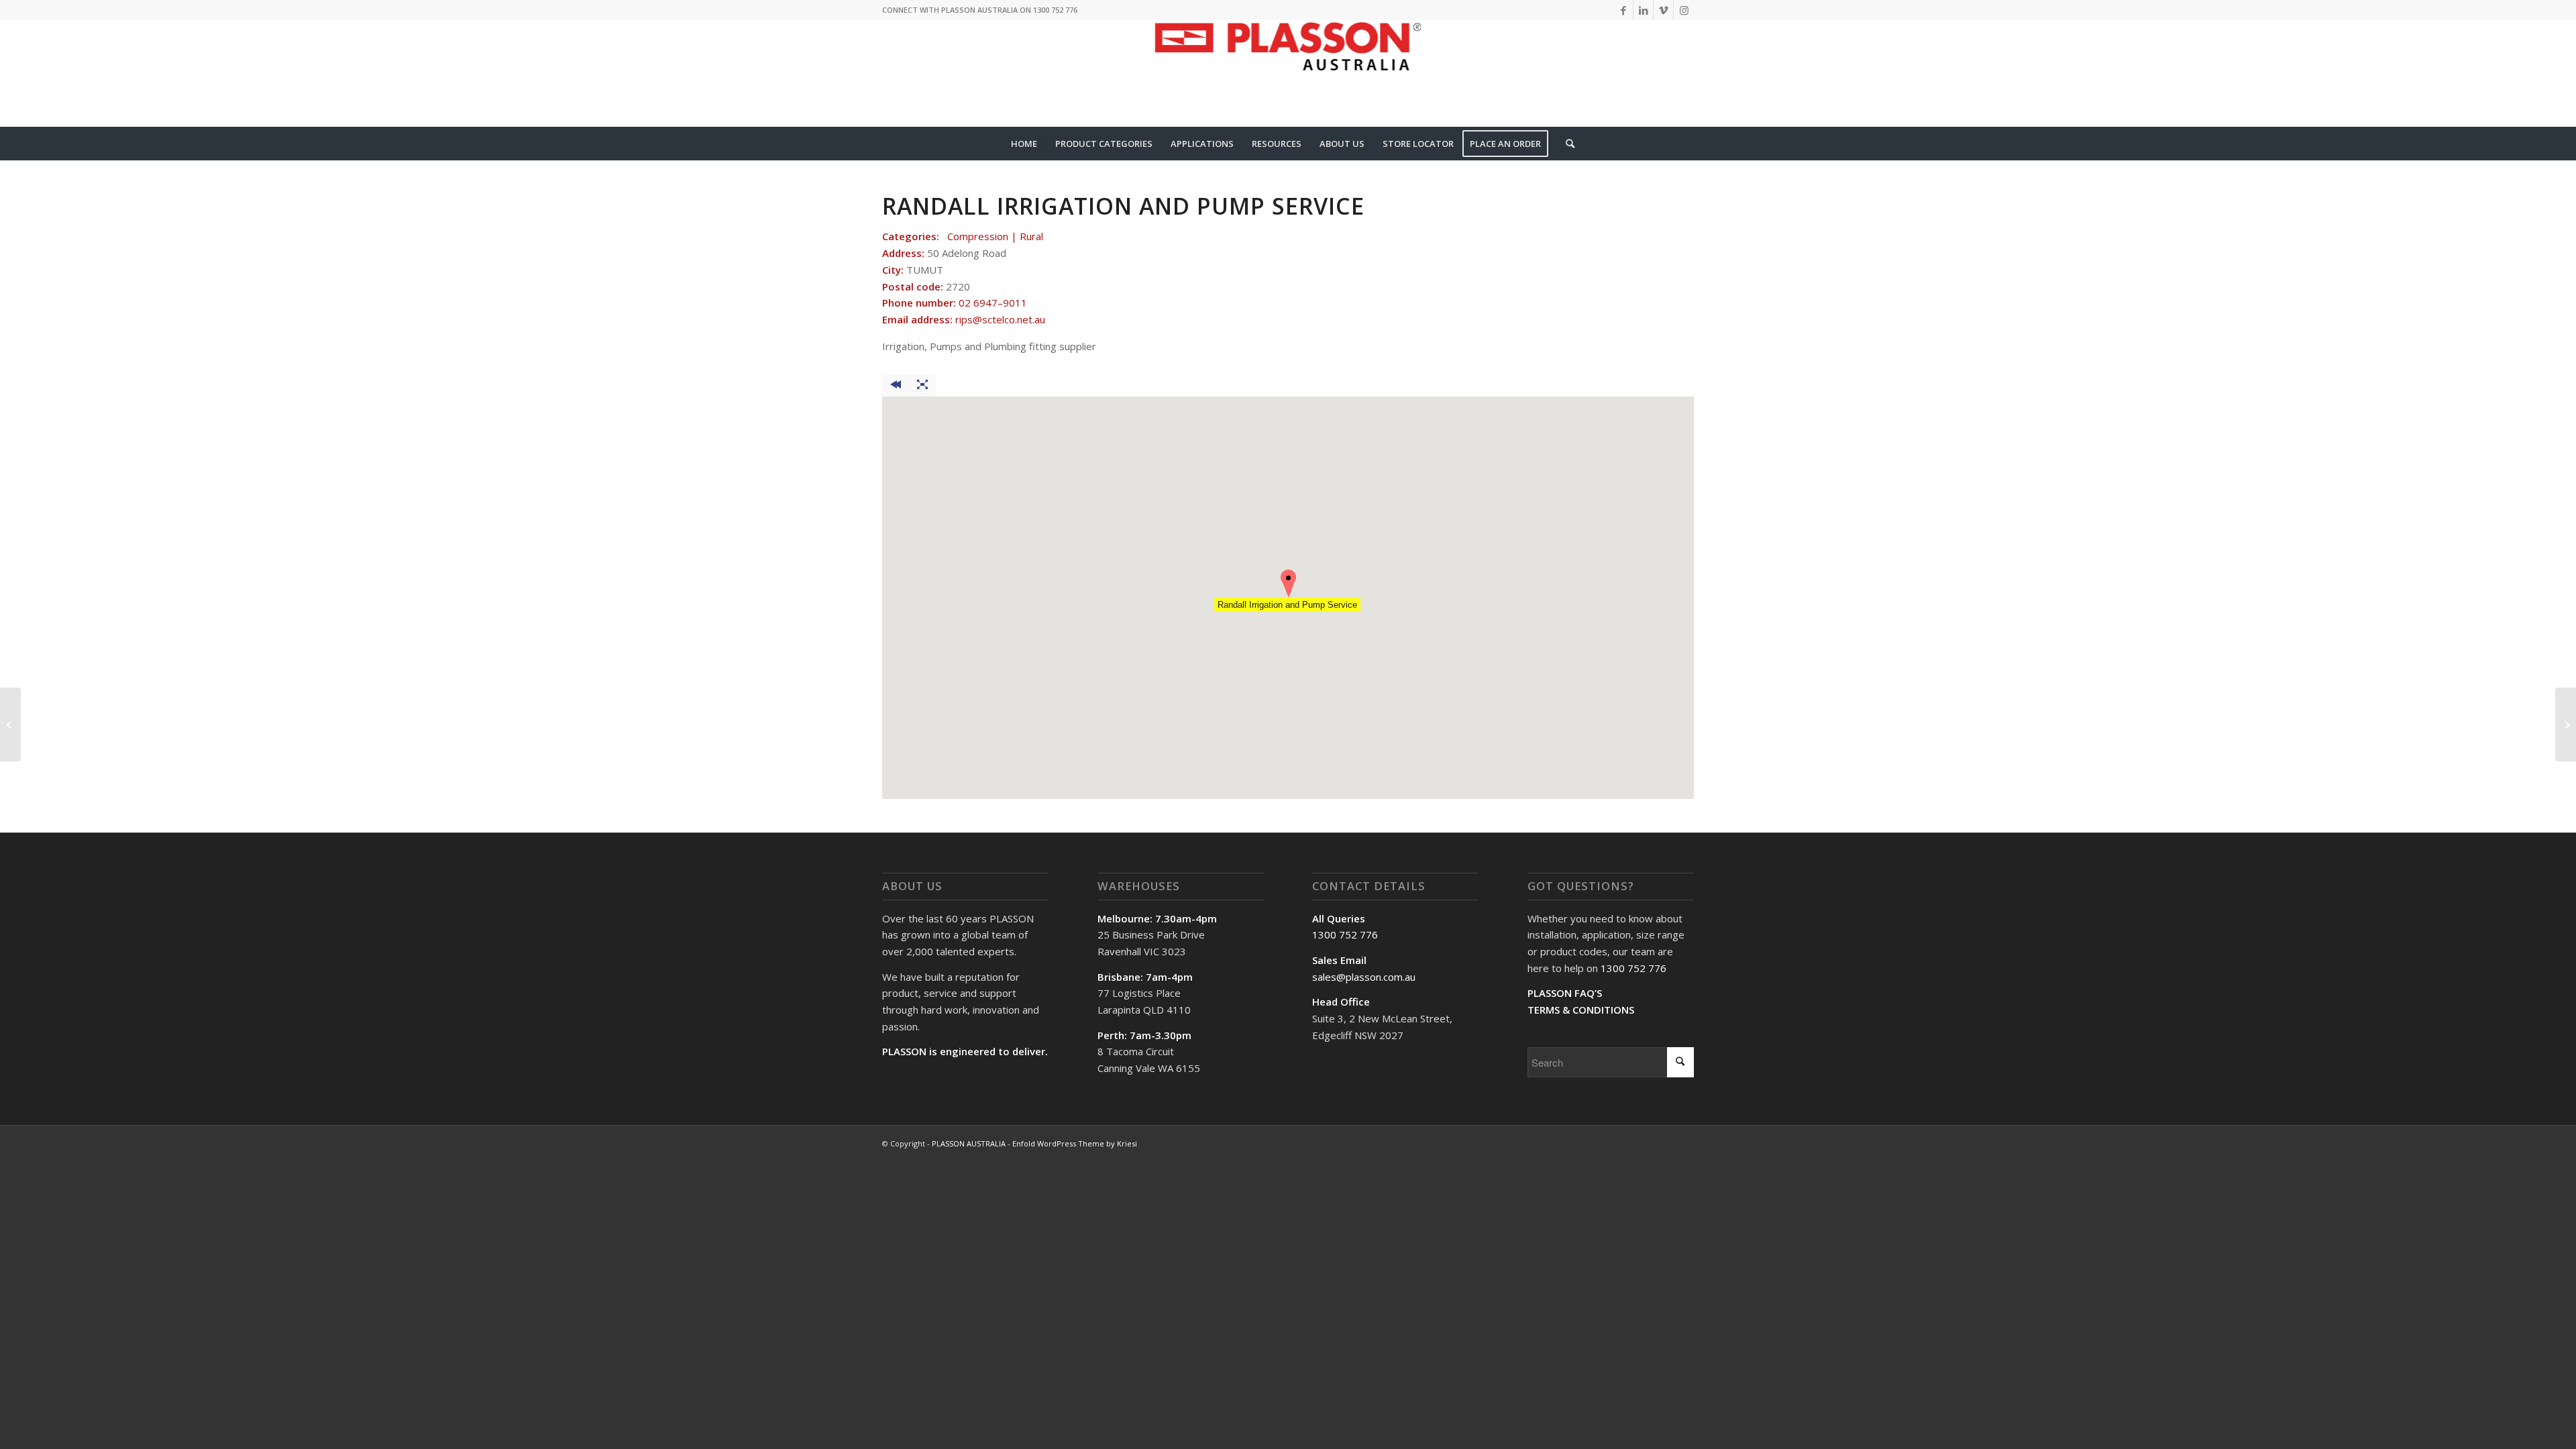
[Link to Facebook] (1623, 10)
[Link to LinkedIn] (1643, 10)
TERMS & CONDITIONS (1581, 1010)
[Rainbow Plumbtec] (10, 724)
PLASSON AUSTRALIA (969, 1143)
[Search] (1566, 144)
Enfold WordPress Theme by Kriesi (1075, 1143)
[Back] (896, 386)
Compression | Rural (995, 236)
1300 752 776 (1345, 934)
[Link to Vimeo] (1663, 10)
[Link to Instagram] (1684, 10)
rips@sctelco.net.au (1000, 319)
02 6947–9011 (993, 303)
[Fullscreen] (922, 386)
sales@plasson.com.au (1364, 977)
